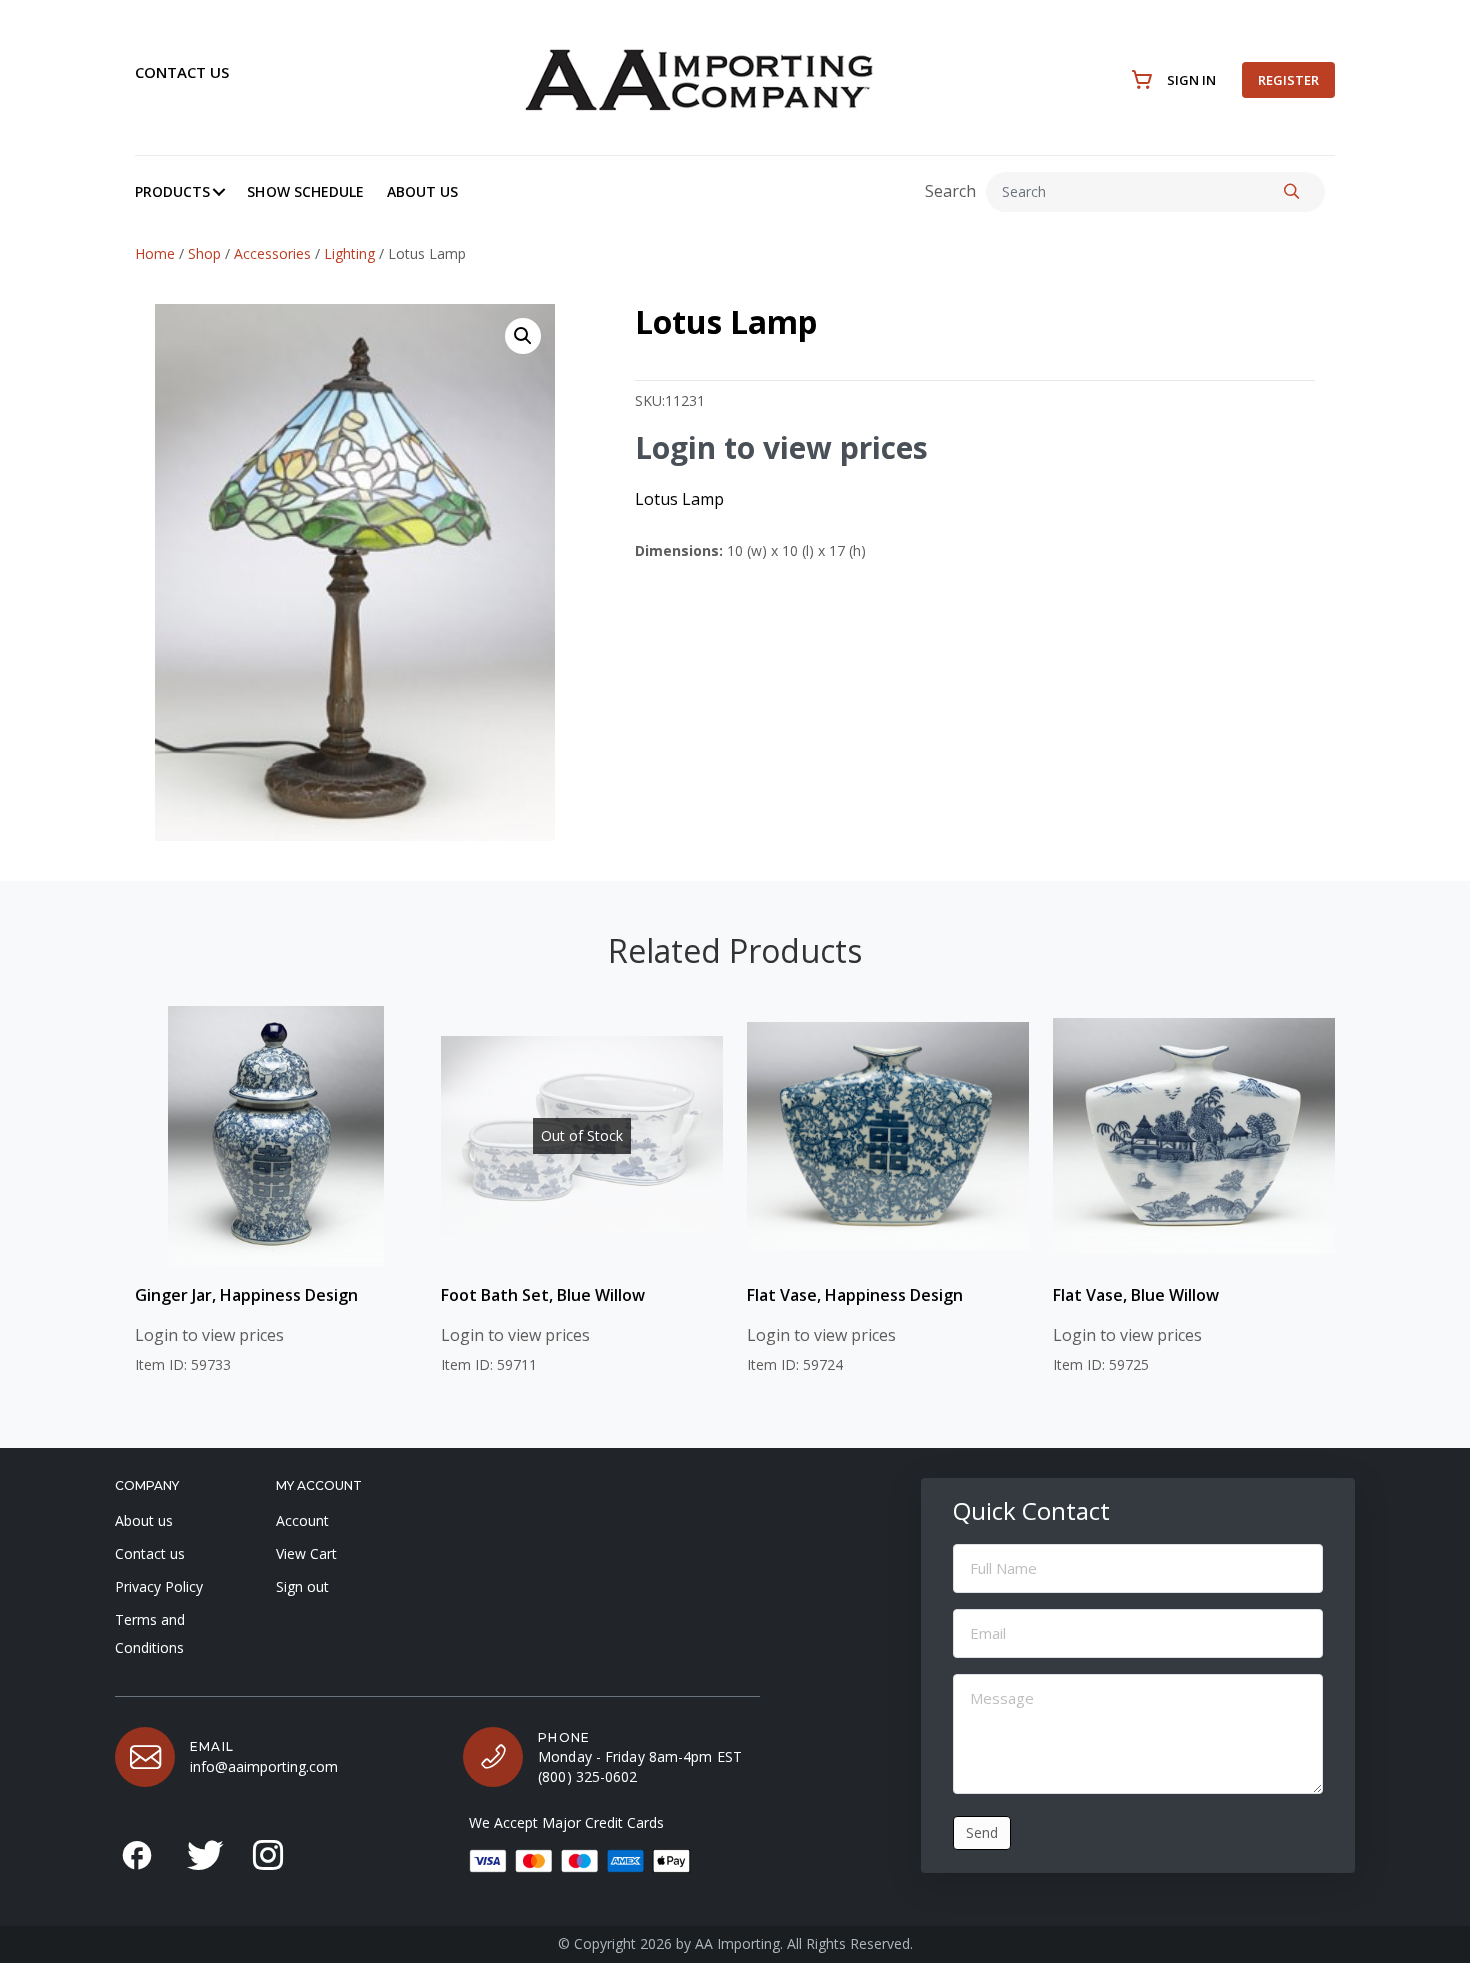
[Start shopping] (1142, 80)
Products (172, 191)
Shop (204, 253)
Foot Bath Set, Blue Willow (543, 1295)
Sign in (1191, 80)
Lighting (349, 253)
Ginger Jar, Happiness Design (246, 1295)
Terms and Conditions (150, 1633)
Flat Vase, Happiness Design (855, 1295)
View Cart (306, 1553)
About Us (422, 191)
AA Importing (737, 1943)
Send (982, 1832)
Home (155, 253)
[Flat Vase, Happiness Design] (888, 1136)
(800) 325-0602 (587, 1776)
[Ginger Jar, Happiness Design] (276, 1136)
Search (950, 191)
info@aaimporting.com (264, 1766)
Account (302, 1520)
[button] (219, 192)
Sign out (302, 1586)
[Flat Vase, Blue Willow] (1194, 1136)
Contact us (182, 72)
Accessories (272, 253)
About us (144, 1520)
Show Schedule (305, 191)
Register (1288, 80)
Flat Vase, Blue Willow (1136, 1295)
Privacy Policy (159, 1586)
